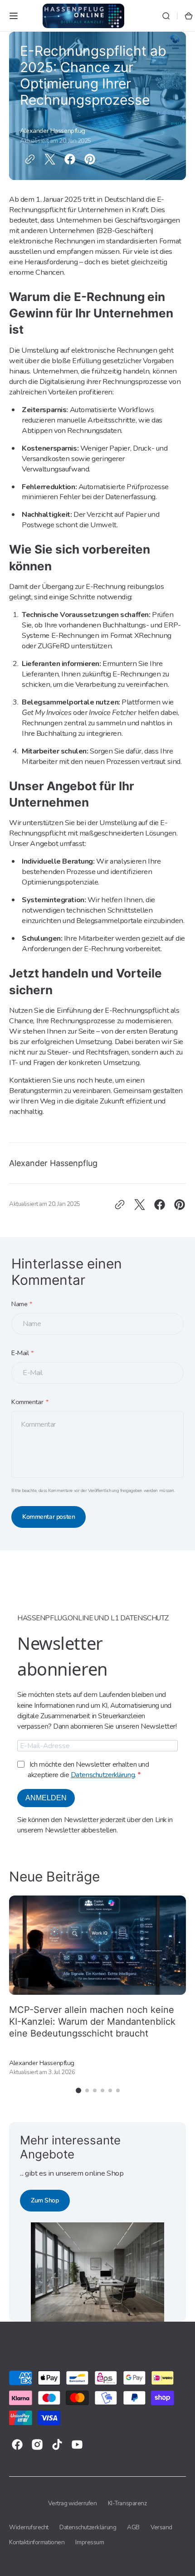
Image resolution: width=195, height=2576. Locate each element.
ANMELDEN (46, 1798)
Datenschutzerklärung (103, 1775)
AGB (133, 2527)
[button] (14, 16)
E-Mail (20, 1353)
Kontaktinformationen (37, 2542)
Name (19, 1304)
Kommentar (27, 1402)
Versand (161, 2527)
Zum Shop (45, 2200)
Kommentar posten (49, 1517)
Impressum (90, 2542)
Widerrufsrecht (29, 2527)
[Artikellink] (97, 1986)
